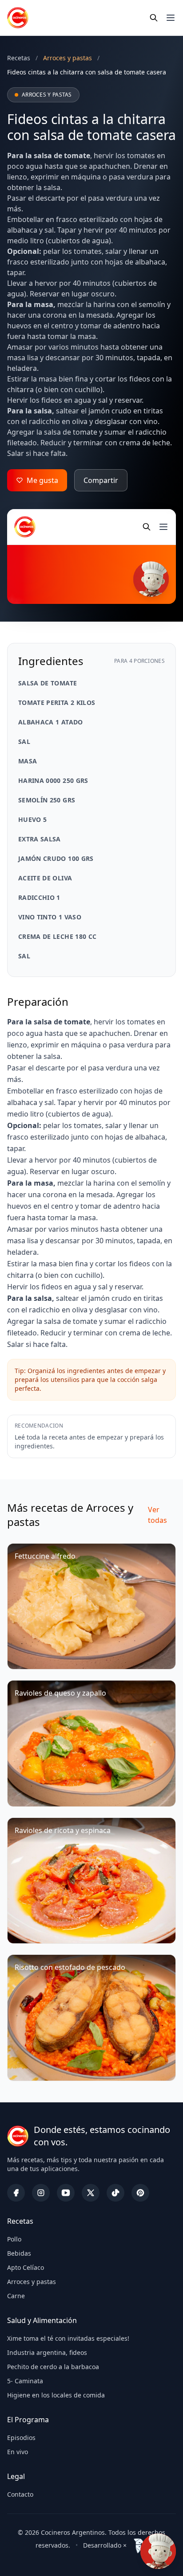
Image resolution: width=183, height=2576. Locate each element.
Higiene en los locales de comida (56, 2395)
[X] (91, 2193)
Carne (16, 2296)
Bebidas (19, 2253)
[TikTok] (115, 2193)
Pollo (14, 2239)
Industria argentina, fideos (47, 2352)
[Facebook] (16, 2193)
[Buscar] (154, 18)
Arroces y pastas (32, 2282)
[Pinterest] (140, 2193)
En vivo (18, 2452)
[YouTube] (66, 2193)
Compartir (101, 480)
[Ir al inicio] (18, 18)
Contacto (20, 2494)
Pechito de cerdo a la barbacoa (53, 2367)
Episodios (21, 2438)
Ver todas (157, 1515)
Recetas (19, 58)
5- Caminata (25, 2381)
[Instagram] (41, 2193)
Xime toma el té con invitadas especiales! (68, 2338)
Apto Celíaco (26, 2267)
